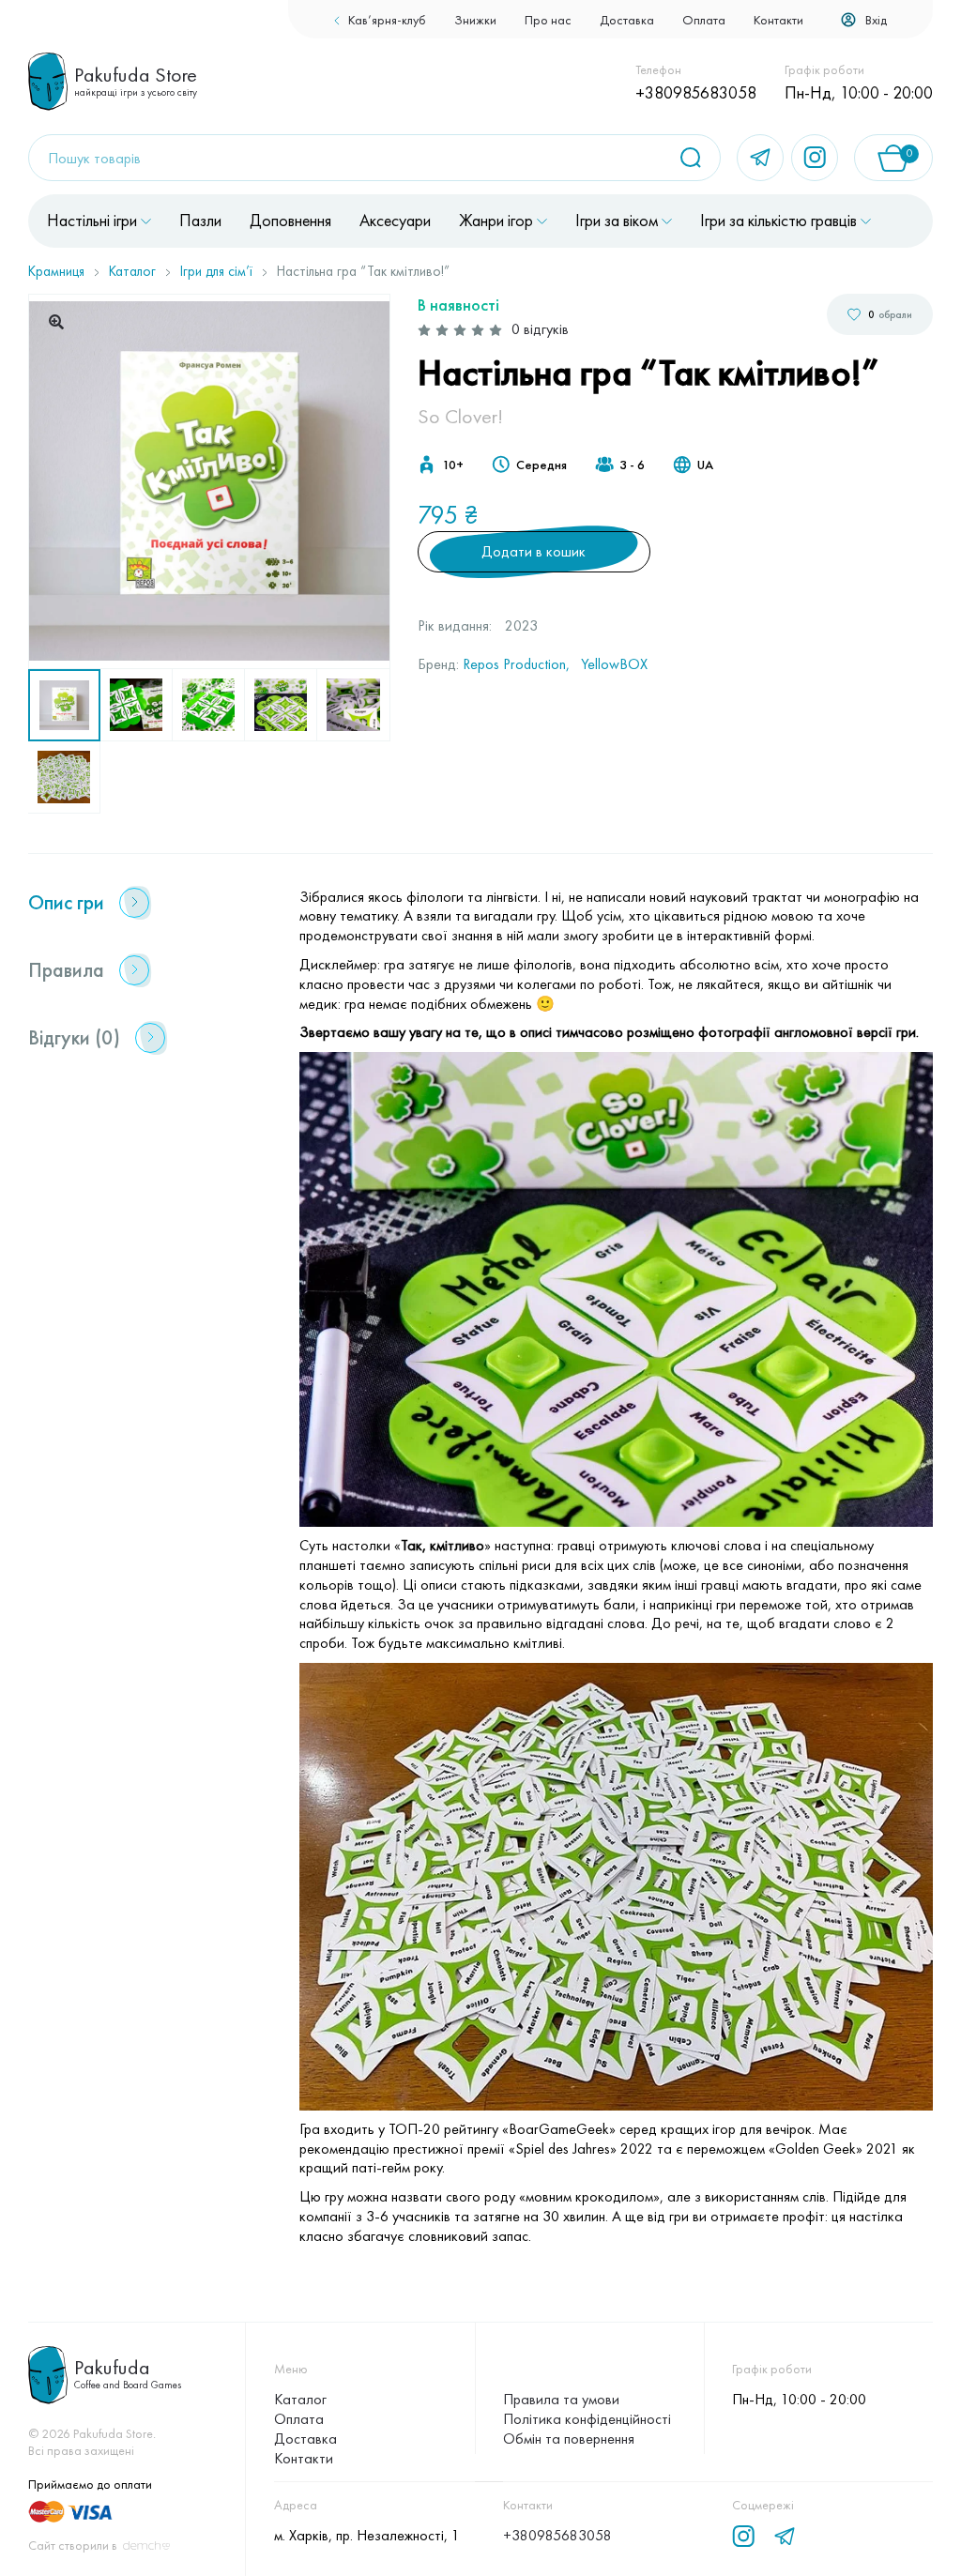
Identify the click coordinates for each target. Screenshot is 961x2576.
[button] (56, 322)
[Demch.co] (146, 2546)
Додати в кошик (534, 551)
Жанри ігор (496, 221)
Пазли (200, 221)
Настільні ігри (92, 221)
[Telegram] (760, 158)
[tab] (146, 903)
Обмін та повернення (569, 2439)
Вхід (876, 20)
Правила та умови (561, 2399)
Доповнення (290, 221)
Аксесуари (395, 221)
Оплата (704, 20)
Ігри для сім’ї (216, 271)
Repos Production (514, 664)
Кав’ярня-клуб (387, 20)
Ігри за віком (617, 221)
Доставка (627, 20)
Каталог (132, 271)
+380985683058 (696, 92)
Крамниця (56, 271)
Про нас (548, 20)
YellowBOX (614, 664)
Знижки (475, 20)
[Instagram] (815, 158)
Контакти (778, 20)
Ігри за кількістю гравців (778, 221)
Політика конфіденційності (587, 2419)
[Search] (697, 158)
